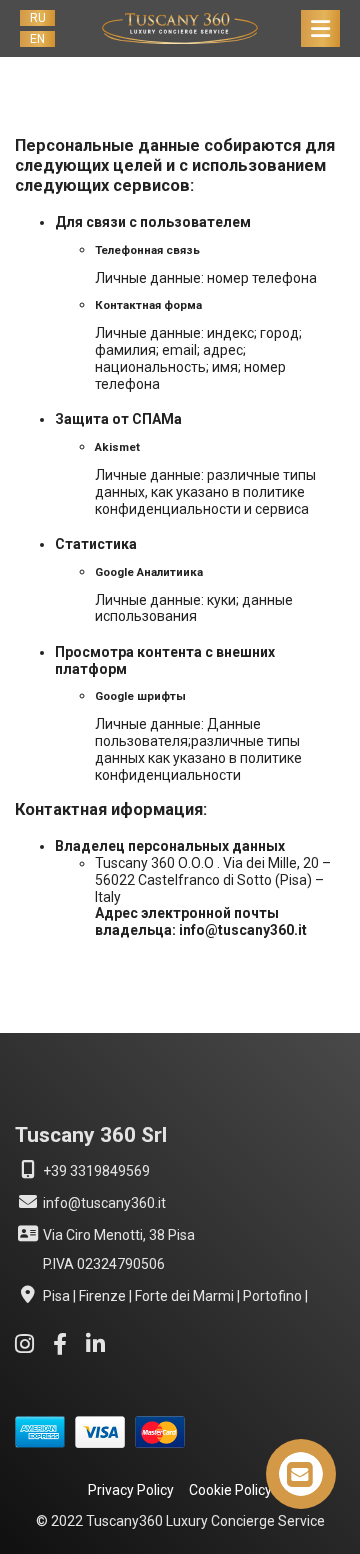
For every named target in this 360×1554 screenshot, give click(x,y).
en (37, 39)
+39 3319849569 (95, 1171)
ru (38, 18)
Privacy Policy (131, 1490)
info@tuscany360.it (103, 1203)
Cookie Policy (230, 1490)
